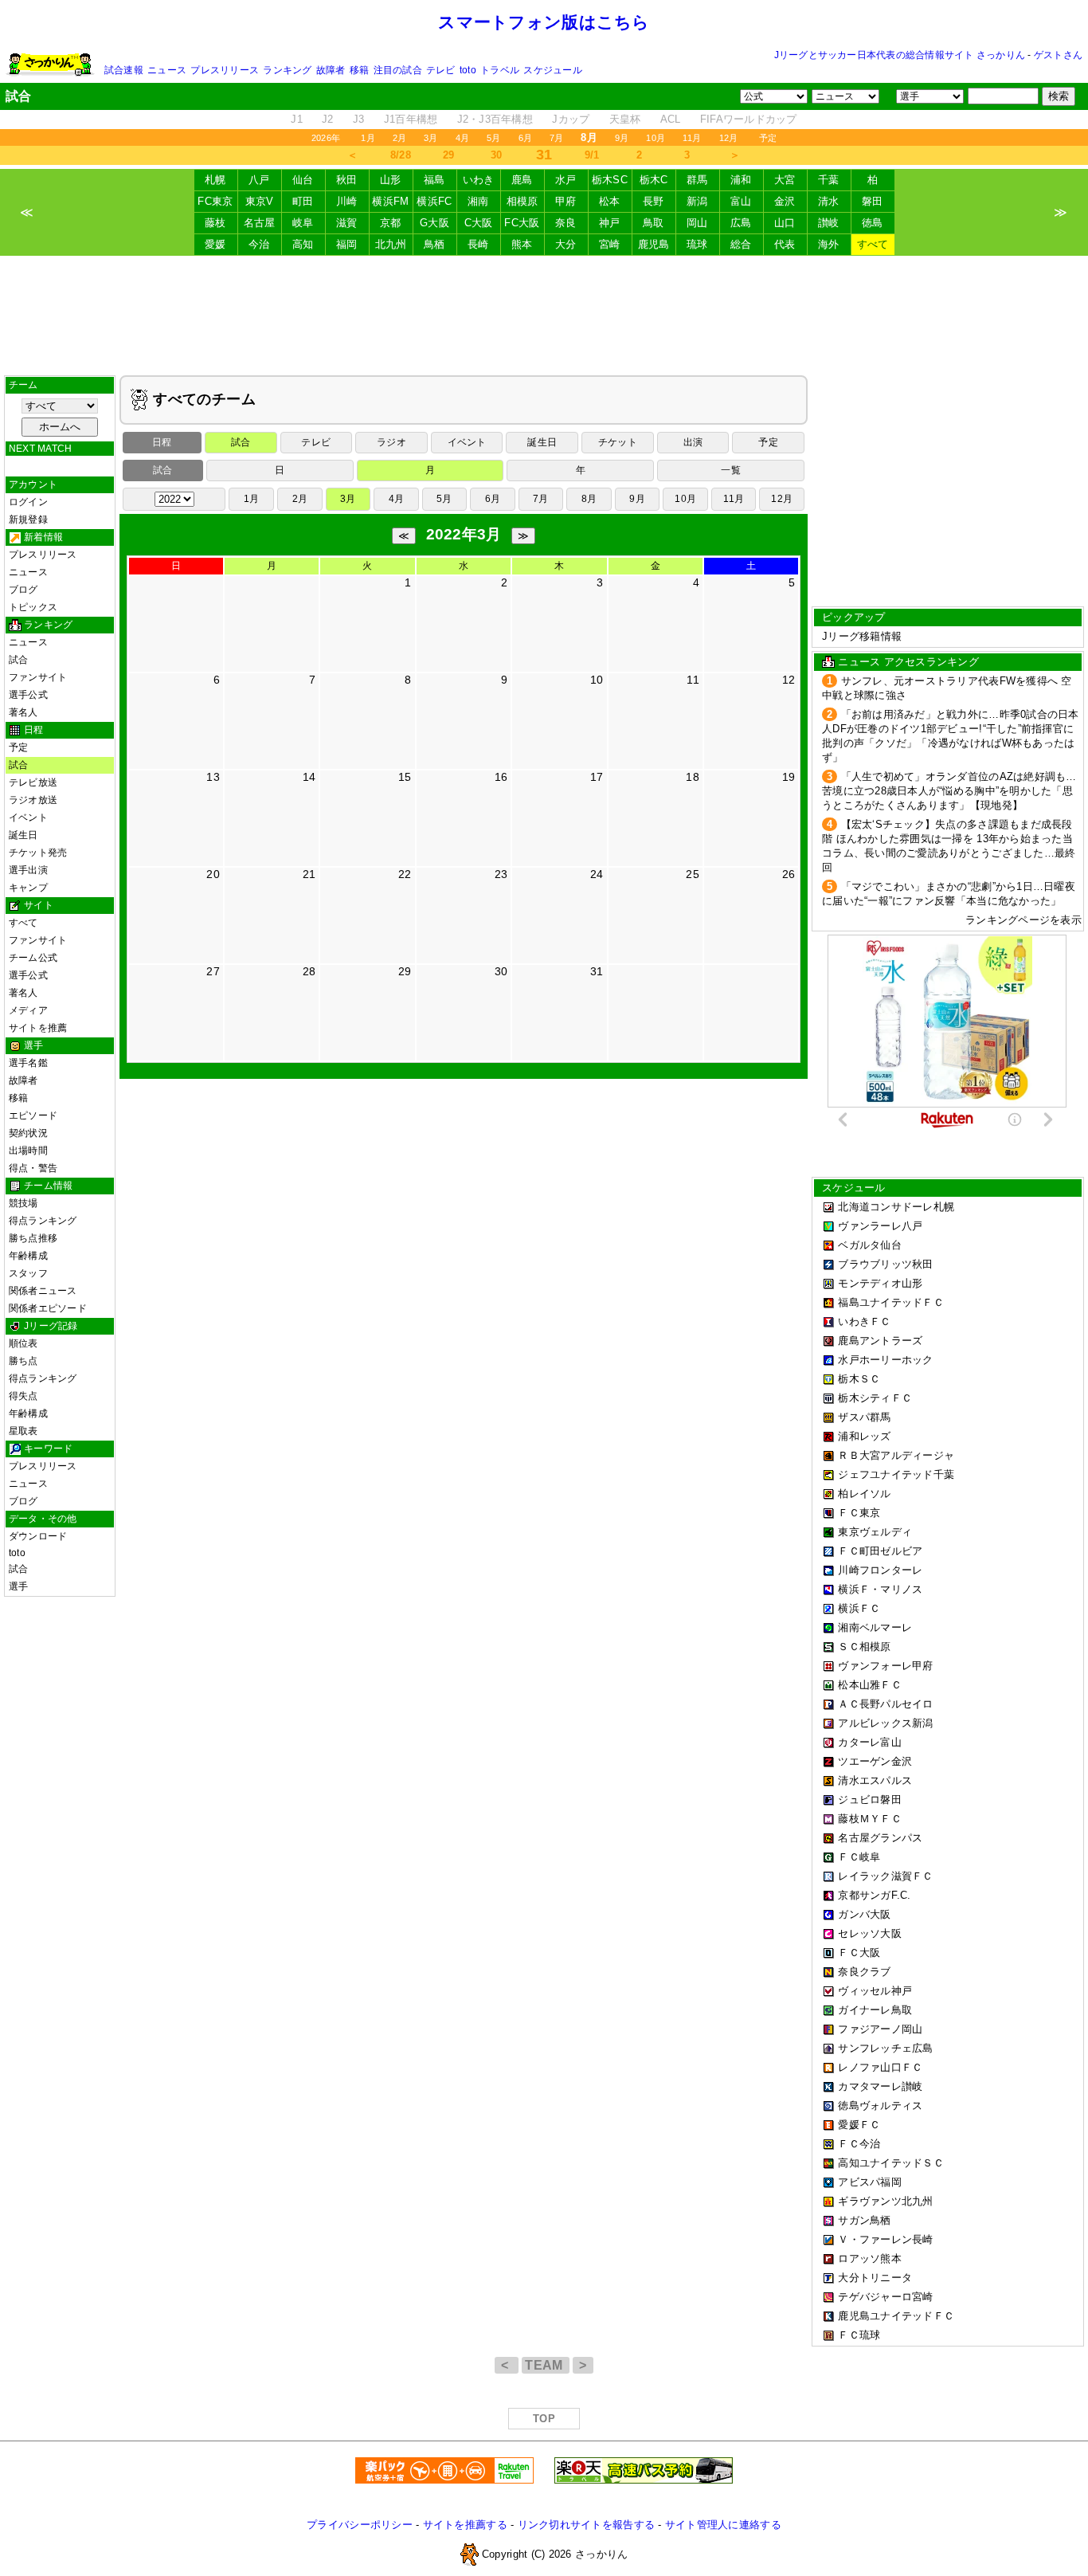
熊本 (522, 244)
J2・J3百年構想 (495, 119)
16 (501, 777)
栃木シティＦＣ (875, 1398)
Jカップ (571, 119)
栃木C (654, 180)
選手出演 (28, 870)
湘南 (478, 201)
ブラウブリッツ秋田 (885, 1264)
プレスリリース (225, 70)
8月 (589, 499)
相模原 (522, 201)
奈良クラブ (864, 1972)
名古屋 (260, 223)
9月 (622, 138)
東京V (260, 201)
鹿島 (522, 180)
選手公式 (28, 695)
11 (693, 680)
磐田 (873, 201)
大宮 (785, 180)
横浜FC (434, 201)
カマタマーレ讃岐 (880, 2086)
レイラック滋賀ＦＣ (885, 1876)
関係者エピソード (48, 1308)
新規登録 (28, 520)
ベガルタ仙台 (870, 1245)
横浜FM (390, 201)
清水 (829, 201)
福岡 (347, 244)
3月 (431, 138)
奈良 (566, 223)
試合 (18, 660)
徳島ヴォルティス (880, 2105)
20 (213, 874)
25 (693, 874)
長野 (654, 201)
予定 (768, 138)
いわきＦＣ (864, 1321)
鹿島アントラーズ (880, 1341)
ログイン (28, 502)
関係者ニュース (43, 1291)
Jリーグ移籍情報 (862, 636)
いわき (479, 180)
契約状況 (28, 1133)
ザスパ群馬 (864, 1417)
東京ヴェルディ (875, 1532)
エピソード (33, 1115)
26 (789, 874)
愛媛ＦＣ (859, 2125)
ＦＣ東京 (859, 1513)
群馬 (697, 180)
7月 (556, 138)
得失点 (23, 1396)
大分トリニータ (875, 2278)
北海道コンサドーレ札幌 (896, 1207)
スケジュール (552, 70)
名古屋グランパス (880, 1838)
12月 (729, 138)
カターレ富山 (870, 1742)
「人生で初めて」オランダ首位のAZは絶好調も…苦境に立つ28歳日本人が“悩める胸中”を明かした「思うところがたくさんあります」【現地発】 (949, 791)
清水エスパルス (875, 1780)
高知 (303, 244)
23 (501, 874)
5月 (493, 138)
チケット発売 (38, 853)
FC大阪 (522, 223)
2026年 (326, 138)
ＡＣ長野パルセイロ (885, 1704)
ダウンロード (38, 1536)
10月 (656, 138)
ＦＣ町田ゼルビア (880, 1551)
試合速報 (124, 70)
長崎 (478, 244)
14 (309, 777)
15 (405, 777)
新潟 (697, 201)
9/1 (592, 155)
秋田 (347, 180)
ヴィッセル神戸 (875, 1991)
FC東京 (215, 201)
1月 (368, 138)
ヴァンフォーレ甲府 (885, 1666)
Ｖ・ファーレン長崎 (885, 2239)
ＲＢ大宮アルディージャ (896, 1455)
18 (693, 777)
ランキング (287, 70)
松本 (610, 201)
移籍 (359, 70)
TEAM (546, 2365)
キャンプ (28, 888)
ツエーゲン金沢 (875, 1761)
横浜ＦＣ (859, 1608)
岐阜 (303, 223)
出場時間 (28, 1151)
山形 (391, 180)
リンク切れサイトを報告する (586, 2525)
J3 (359, 119)
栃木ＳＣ (859, 1379)
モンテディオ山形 (880, 1283)
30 (497, 155)
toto (468, 70)
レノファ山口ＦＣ (880, 2067)
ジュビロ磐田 (870, 1800)
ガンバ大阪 (864, 1914)
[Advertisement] (544, 316)
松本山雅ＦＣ (870, 1685)
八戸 (259, 180)
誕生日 (23, 835)
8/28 (401, 155)
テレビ (441, 70)
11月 (692, 138)
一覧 (730, 470)
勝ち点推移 (33, 1238)
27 (213, 971)
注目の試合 (398, 70)
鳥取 (654, 223)
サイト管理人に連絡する (723, 2525)
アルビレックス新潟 (885, 1723)
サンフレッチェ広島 (885, 2048)
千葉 (829, 180)
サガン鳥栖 (864, 2220)
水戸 (566, 180)
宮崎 (610, 244)
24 (597, 874)
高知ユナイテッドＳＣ (891, 2163)
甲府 (566, 201)
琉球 (697, 244)
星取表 (23, 1431)
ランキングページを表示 (1023, 920)
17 (597, 777)
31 (597, 971)
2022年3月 (464, 534)
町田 (303, 201)
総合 (741, 244)
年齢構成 (28, 1256)
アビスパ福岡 (870, 2182)
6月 (525, 138)
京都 (391, 223)
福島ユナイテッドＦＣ (891, 1302)
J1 (297, 119)
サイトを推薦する (465, 2525)
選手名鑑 (28, 1063)
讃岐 (829, 223)
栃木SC (610, 180)
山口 (785, 223)
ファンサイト (38, 677)
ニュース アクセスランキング (908, 662)
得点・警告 (33, 1168)
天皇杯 (625, 119)
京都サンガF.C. (874, 1895)
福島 (434, 180)
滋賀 (347, 223)
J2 (328, 119)
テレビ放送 (33, 782)
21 (309, 874)
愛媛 (215, 244)
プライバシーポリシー (360, 2525)
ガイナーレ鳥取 (875, 2010)
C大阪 (479, 223)
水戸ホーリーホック (885, 1360)
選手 (18, 1586)
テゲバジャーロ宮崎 (885, 2297)
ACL (671, 119)
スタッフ (28, 1273)
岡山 (697, 223)
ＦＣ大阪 (859, 1953)
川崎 (347, 201)
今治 (259, 244)
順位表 (23, 1343)
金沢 (785, 201)
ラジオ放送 (33, 800)
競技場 (23, 1203)
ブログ (23, 590)
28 (309, 971)
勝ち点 (23, 1361)
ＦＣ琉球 (859, 2335)
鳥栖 (434, 244)
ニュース (167, 70)
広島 (741, 223)
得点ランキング (43, 1221)
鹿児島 (654, 244)
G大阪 (434, 223)
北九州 (391, 244)
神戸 (610, 223)
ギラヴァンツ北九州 (885, 2201)
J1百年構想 (411, 119)
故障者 (331, 70)
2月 (399, 138)
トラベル (500, 70)
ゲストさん (1058, 55)
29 (449, 155)
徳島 (873, 223)
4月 (462, 138)
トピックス (33, 607)
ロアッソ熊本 (870, 2258)
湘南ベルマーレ (875, 1627)
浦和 (741, 180)
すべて (873, 244)
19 (789, 777)
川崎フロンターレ (880, 1570)
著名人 (23, 712)
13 (213, 777)
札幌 (215, 180)
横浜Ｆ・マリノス (880, 1589)
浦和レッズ (864, 1436)
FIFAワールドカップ (749, 119)
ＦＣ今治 (859, 2144)
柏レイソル (864, 1494)
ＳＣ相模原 (864, 1647)
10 (597, 680)
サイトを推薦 (38, 1028)
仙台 (303, 180)
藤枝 (215, 223)
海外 (829, 244)
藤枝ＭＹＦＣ (870, 1819)
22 (405, 874)
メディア (28, 1010)
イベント (28, 817)
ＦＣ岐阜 (859, 1857)
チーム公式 (33, 958)
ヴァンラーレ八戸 (880, 1226)
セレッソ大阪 (870, 1933)
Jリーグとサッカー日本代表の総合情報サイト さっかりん (900, 55)
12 (789, 680)
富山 (741, 201)
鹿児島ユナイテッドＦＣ (896, 2316)
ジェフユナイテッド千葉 (896, 1474)
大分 (566, 244)
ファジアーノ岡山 (880, 2029)
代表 (785, 244)
